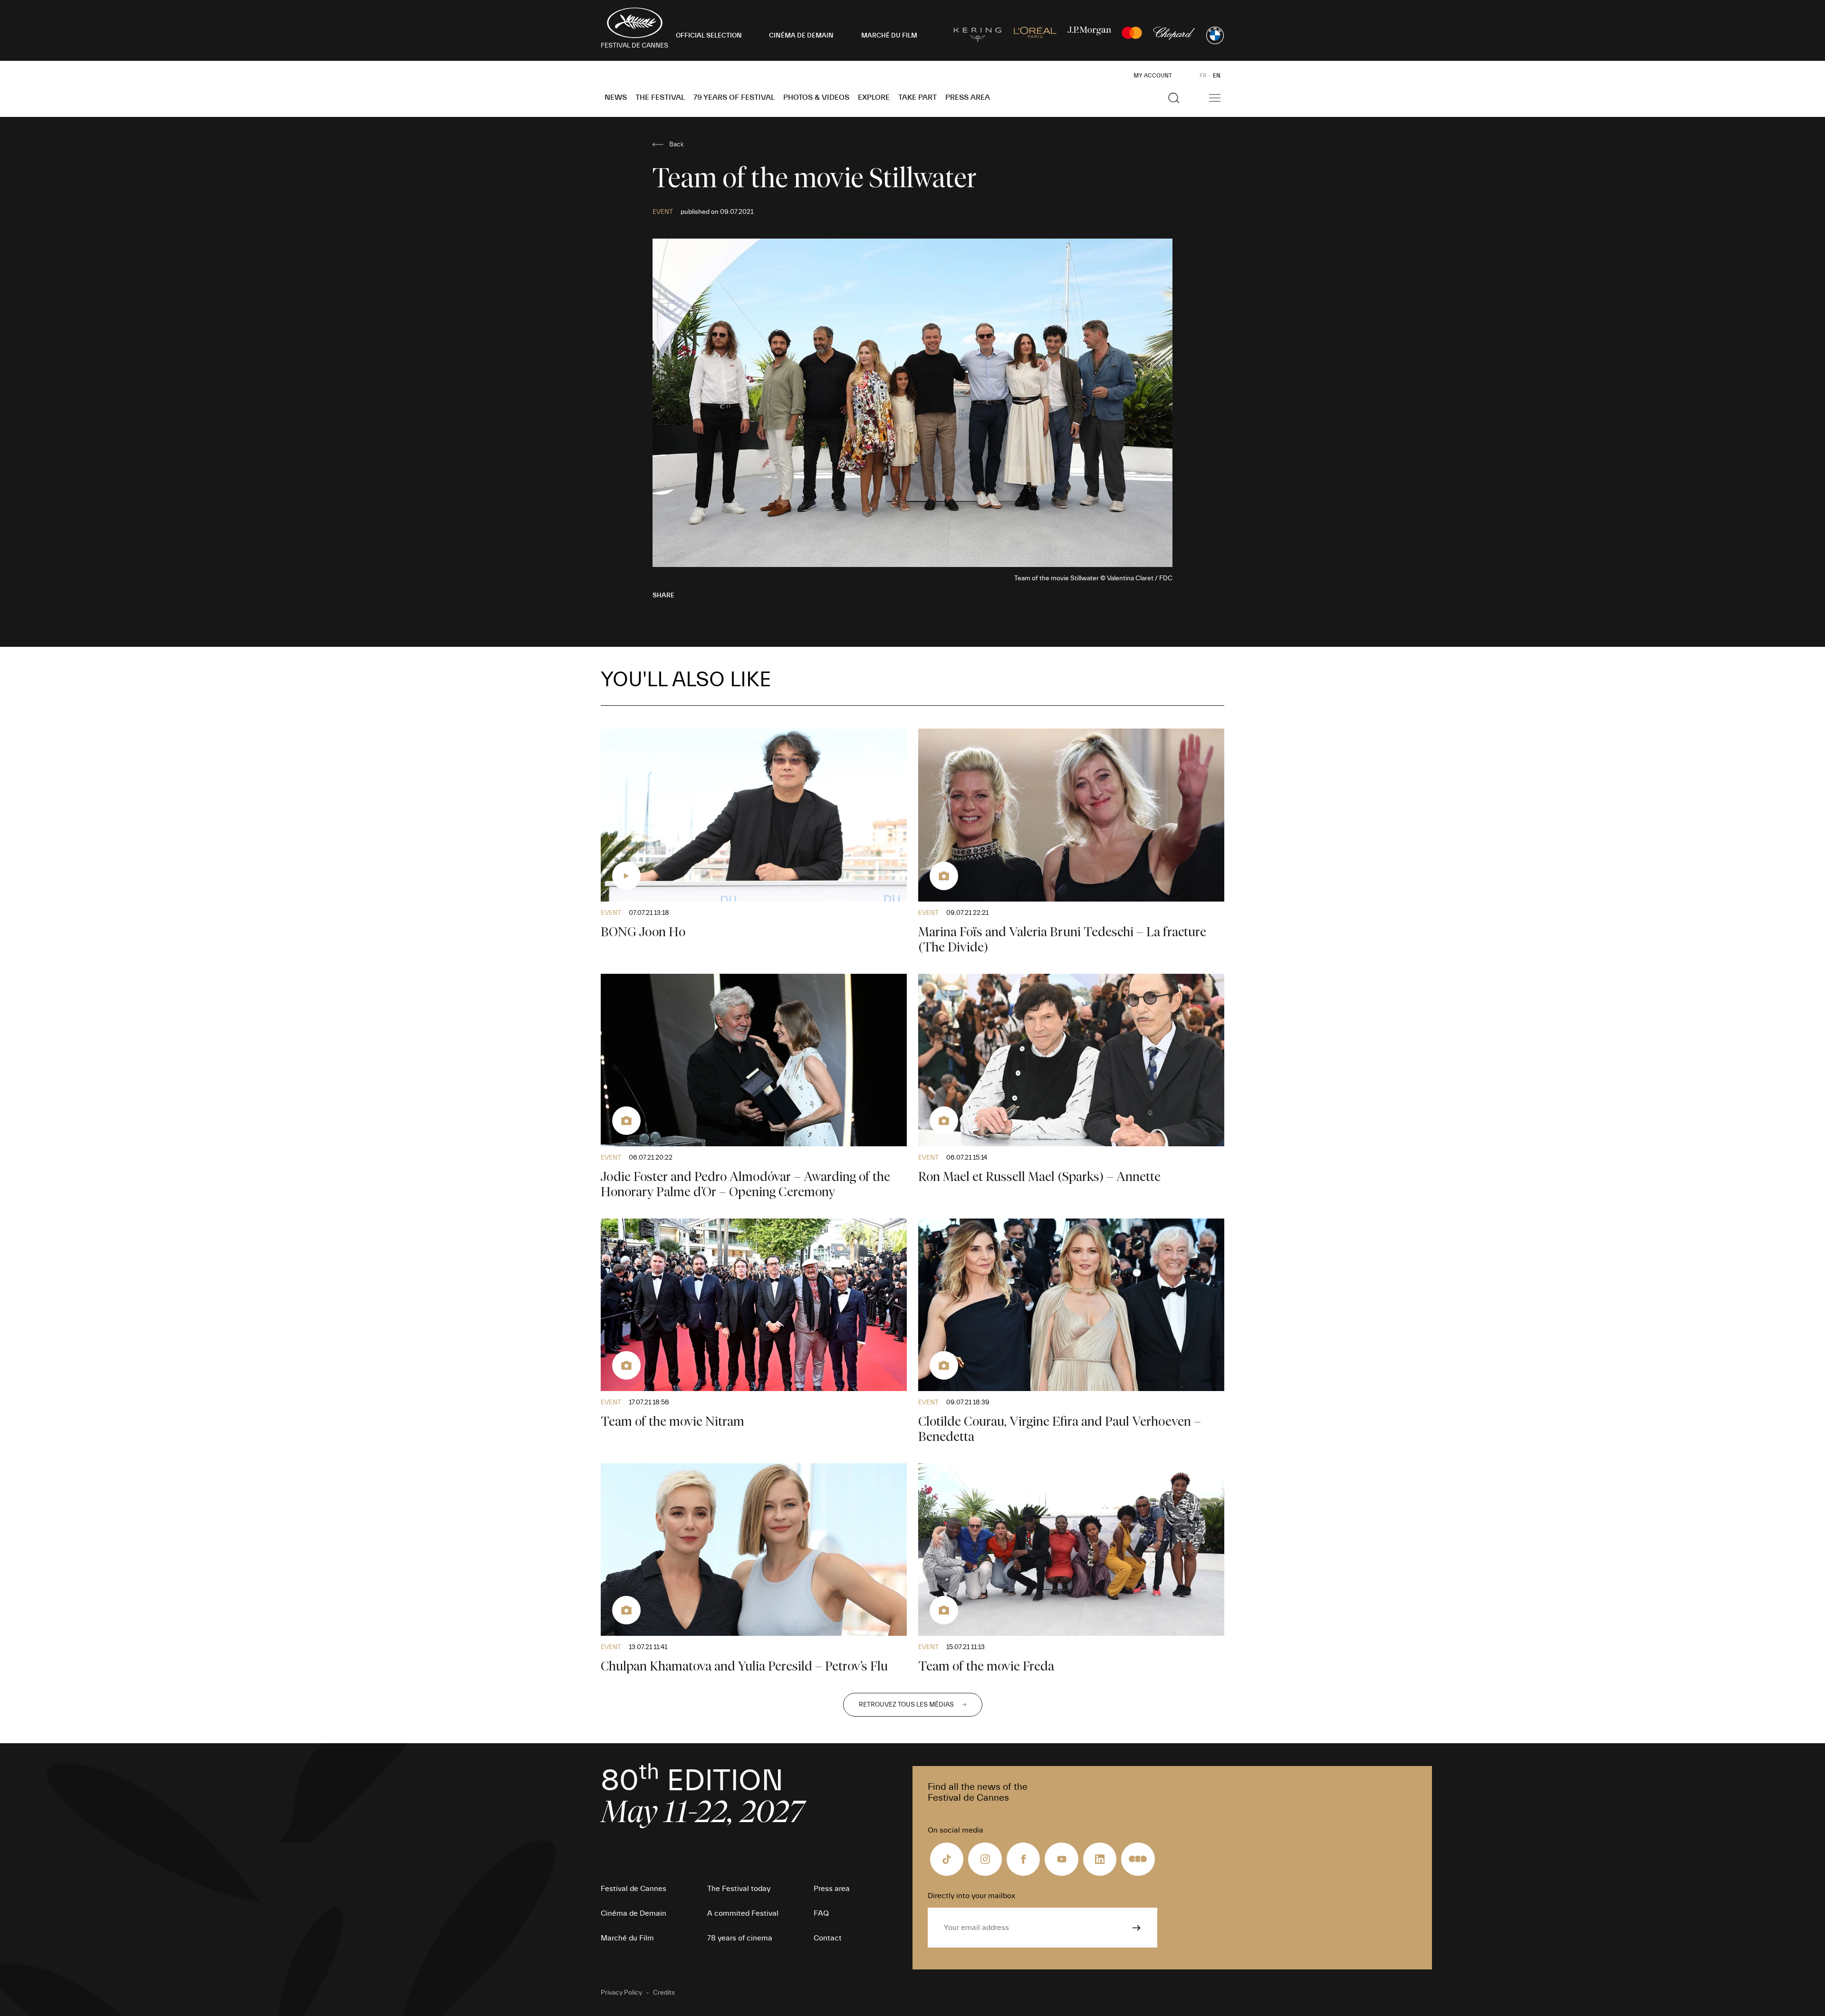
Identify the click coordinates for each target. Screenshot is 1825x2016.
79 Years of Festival (734, 97)
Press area (968, 97)
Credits (664, 1993)
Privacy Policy (621, 1993)
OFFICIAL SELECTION (709, 36)
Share (663, 595)
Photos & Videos (816, 97)
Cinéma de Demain (634, 1913)
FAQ (821, 1913)
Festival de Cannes (634, 1889)
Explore (874, 97)
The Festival (660, 97)
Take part (917, 97)
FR (1203, 76)
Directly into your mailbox (971, 1896)
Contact (828, 1938)
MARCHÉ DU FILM (889, 36)
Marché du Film (627, 1938)
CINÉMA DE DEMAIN (801, 36)
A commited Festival (743, 1913)
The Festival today (739, 1889)
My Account (1153, 76)
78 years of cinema (740, 1938)
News (616, 97)
